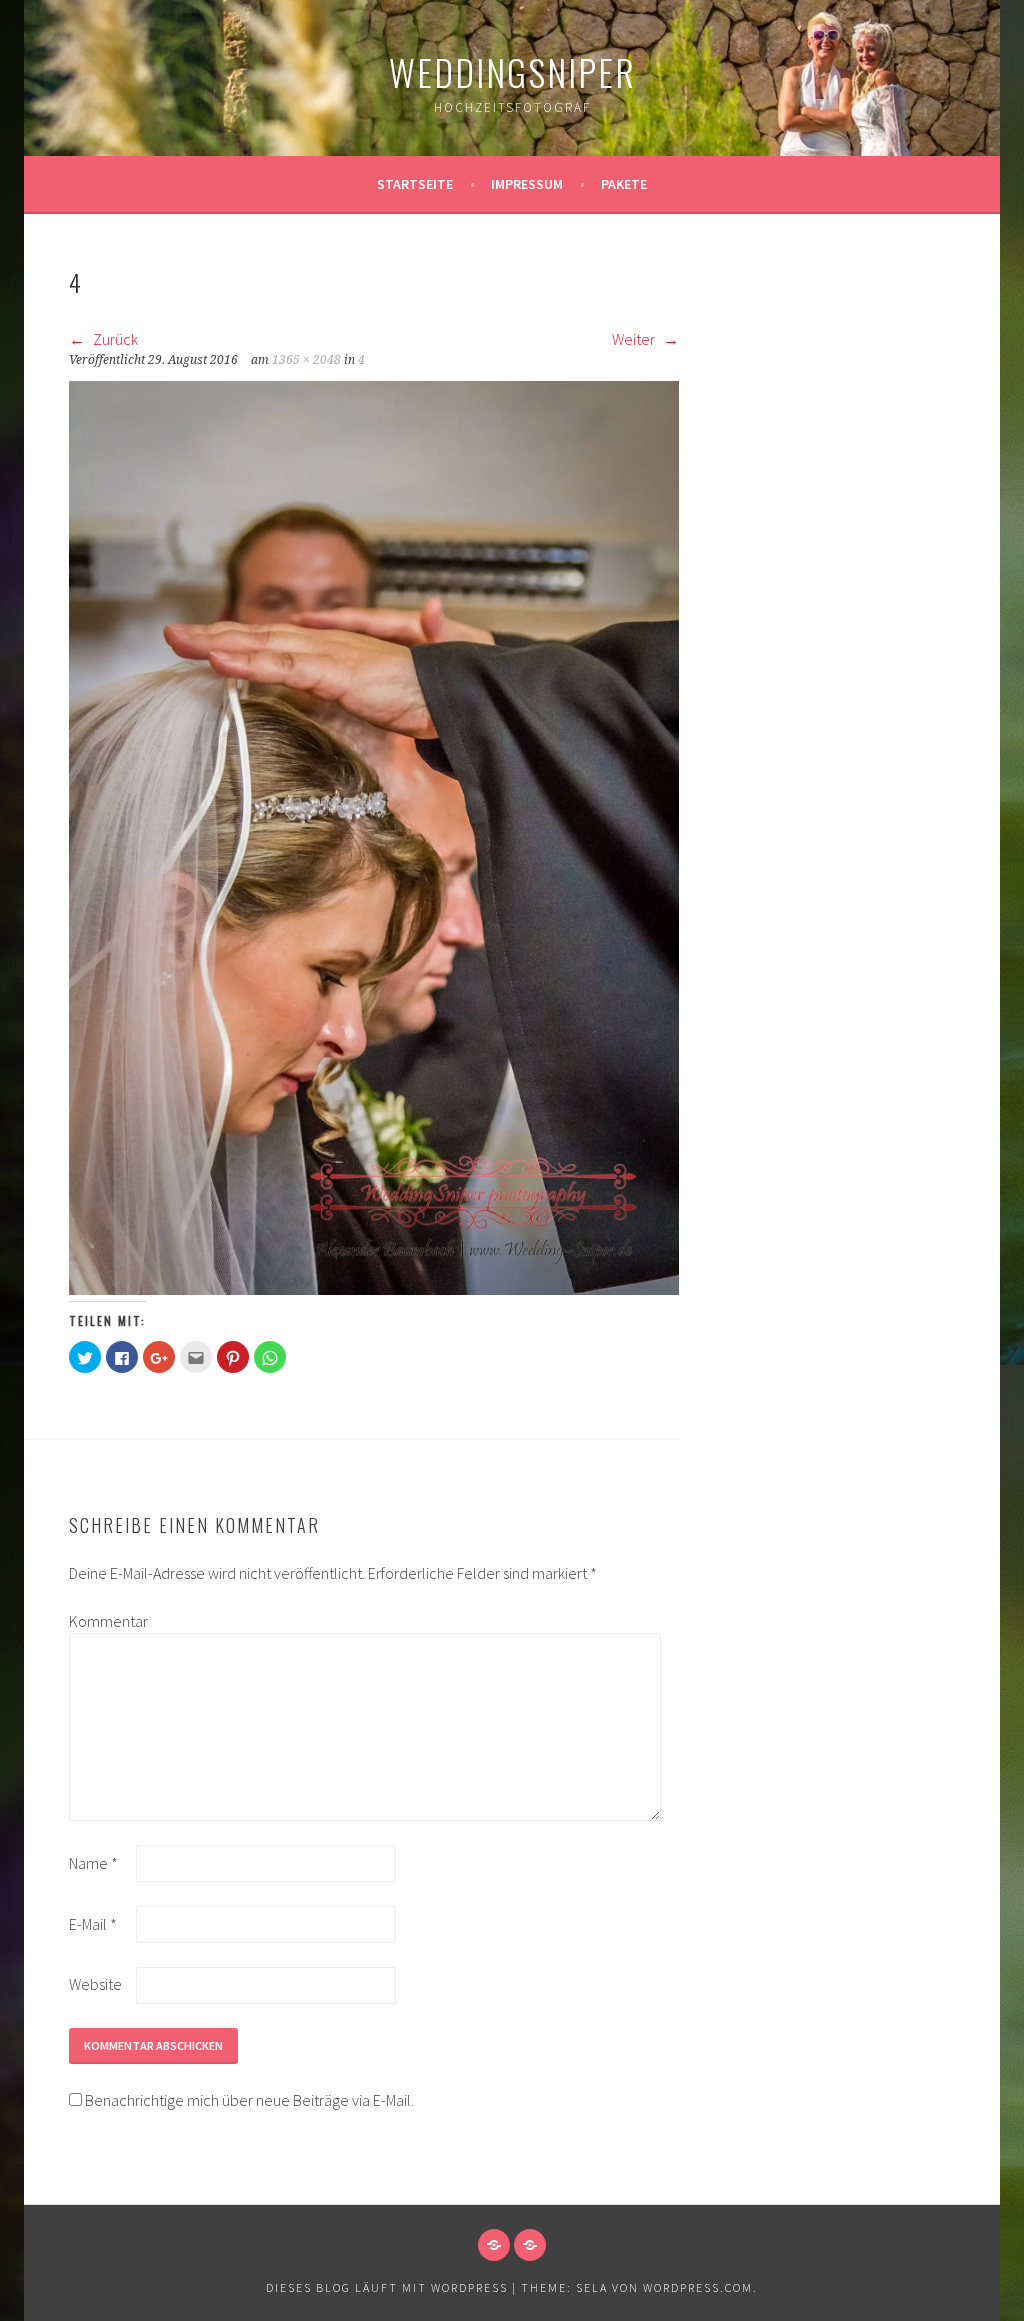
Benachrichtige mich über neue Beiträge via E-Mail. (249, 2100)
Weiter (635, 339)
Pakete (624, 184)
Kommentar (101, 1621)
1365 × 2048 (306, 360)
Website (95, 1984)
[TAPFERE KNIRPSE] (530, 2245)
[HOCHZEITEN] (494, 2245)
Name (93, 1863)
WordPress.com (698, 2287)
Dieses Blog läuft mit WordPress (387, 2287)
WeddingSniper (512, 71)
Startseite (415, 184)
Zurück (114, 339)
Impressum (527, 184)
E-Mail (93, 1924)
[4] (374, 1289)
